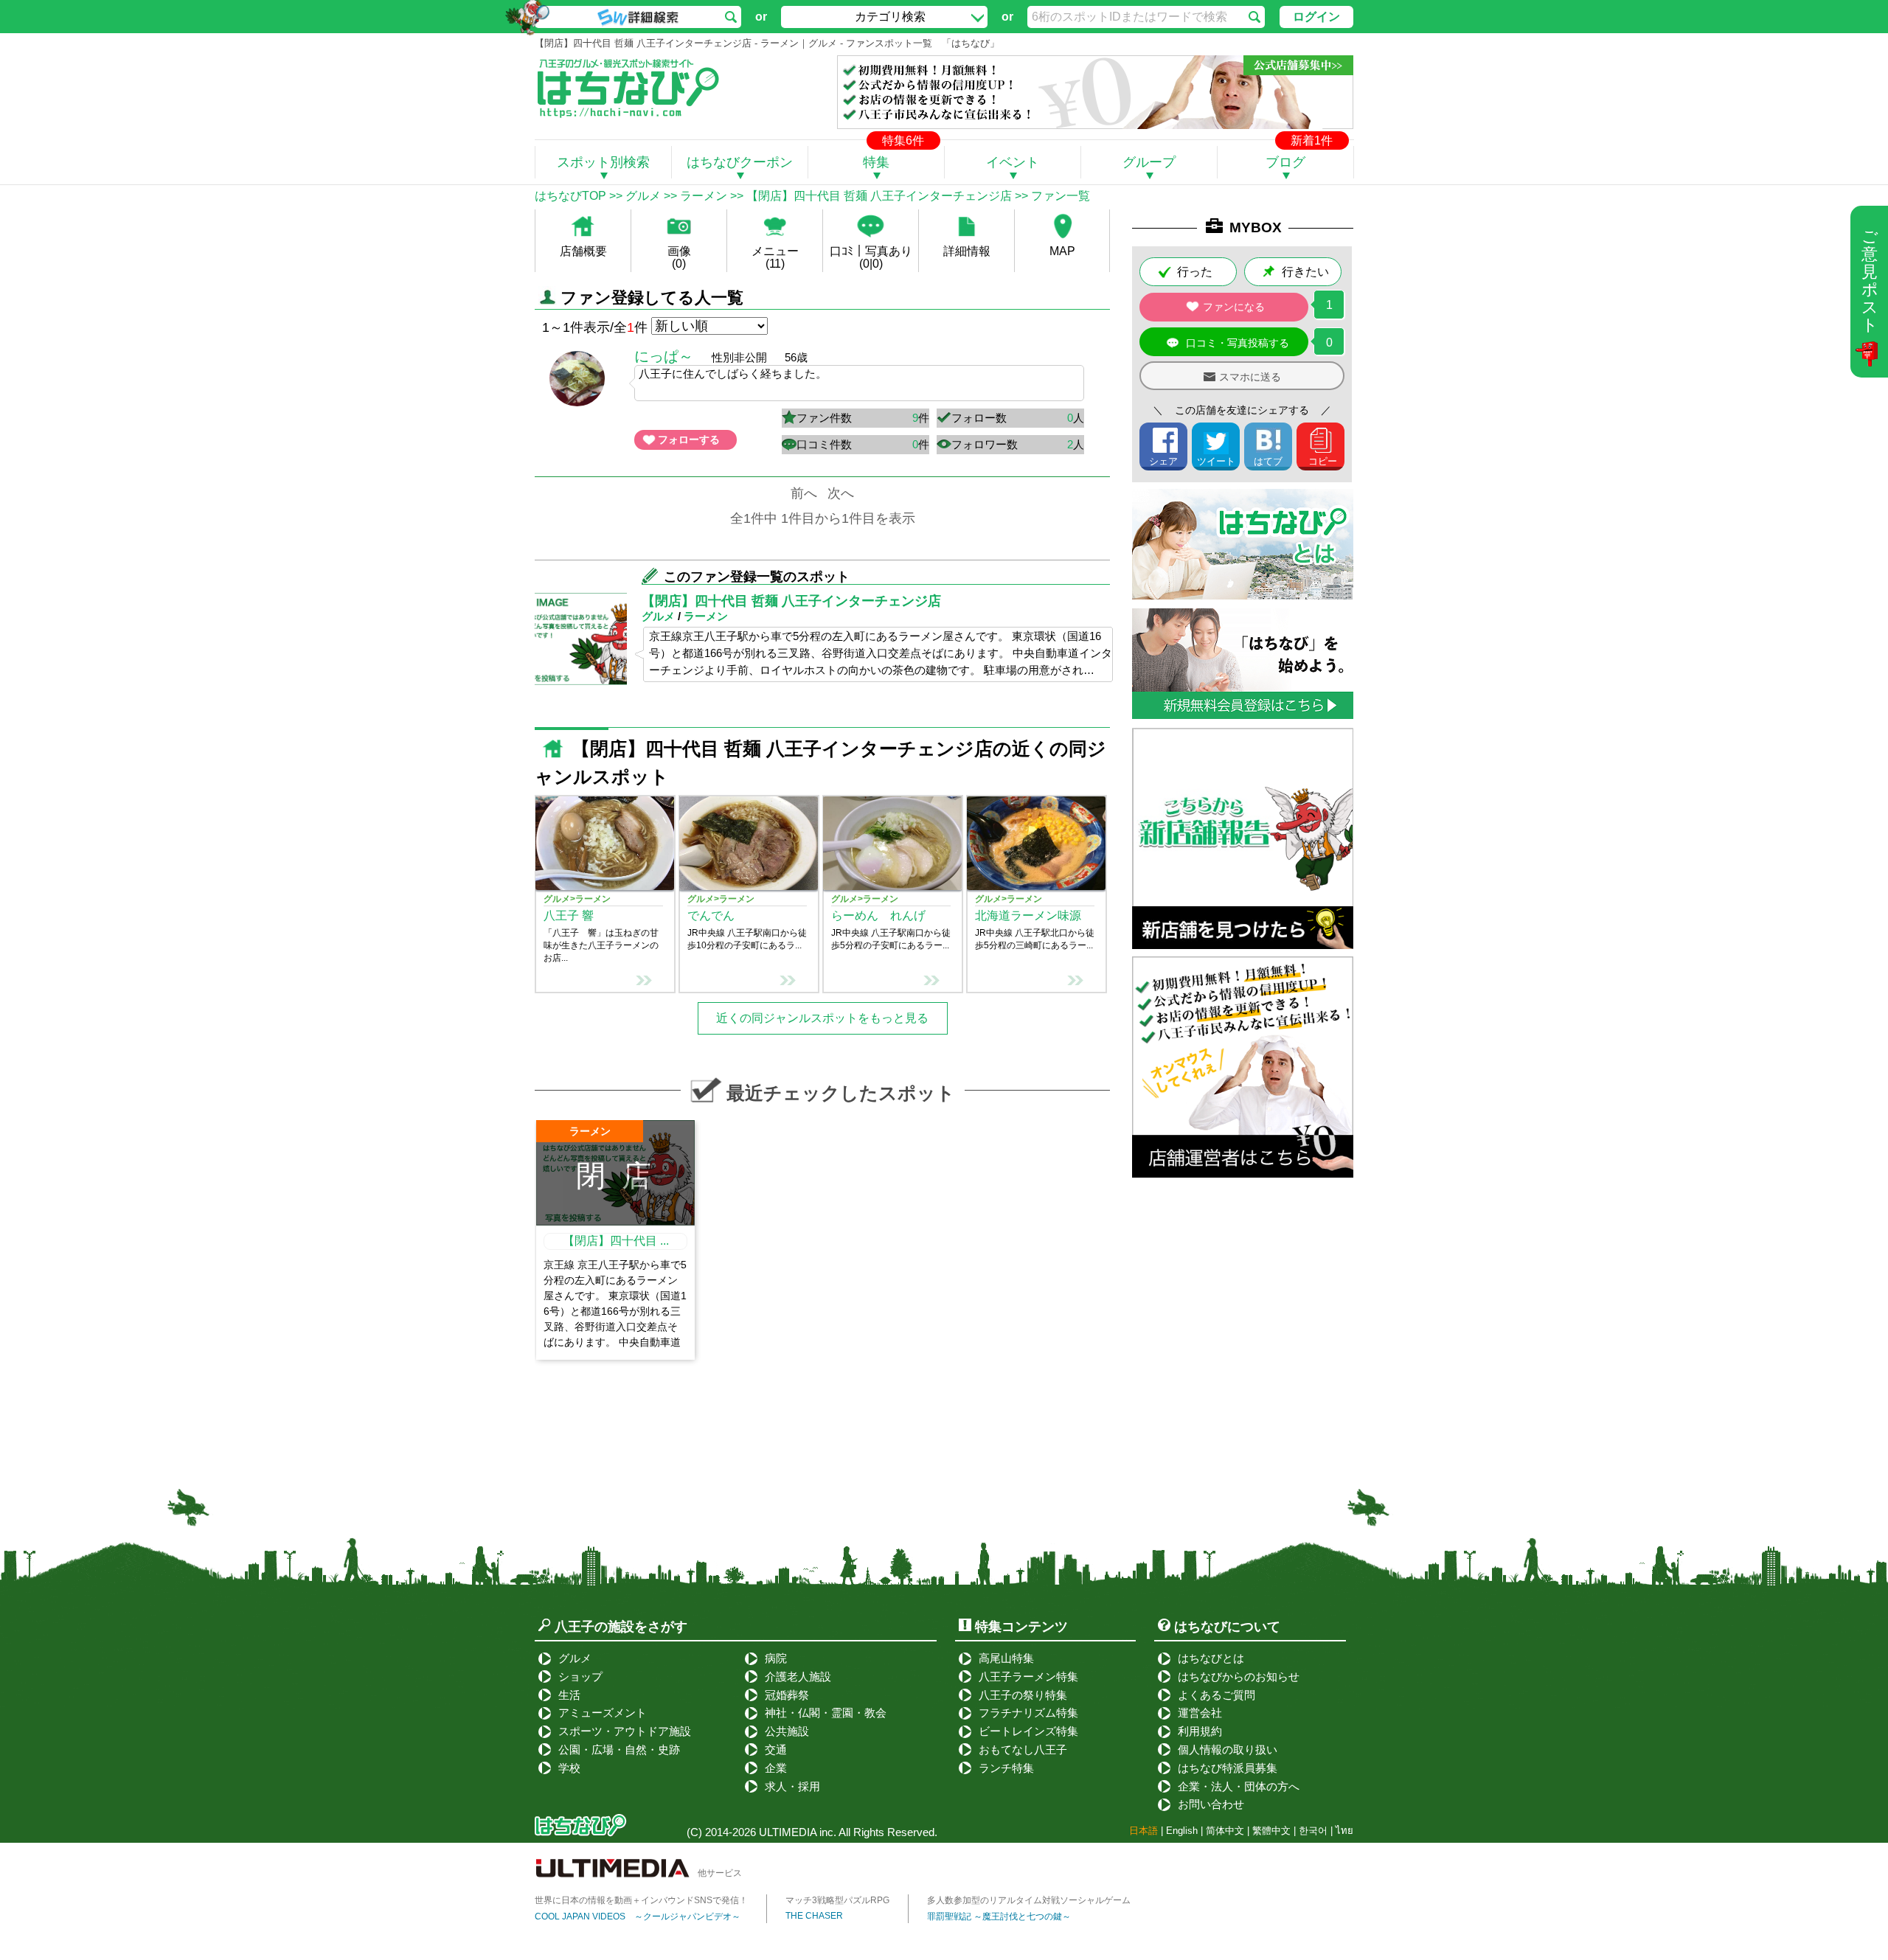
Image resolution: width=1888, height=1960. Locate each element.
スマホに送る (1250, 377)
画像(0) (679, 257)
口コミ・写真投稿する (1238, 343)
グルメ (643, 196)
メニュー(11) (775, 257)
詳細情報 (967, 251)
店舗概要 (583, 251)
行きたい (1305, 272)
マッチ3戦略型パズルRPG (837, 1900)
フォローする (689, 439)
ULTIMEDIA (788, 1832)
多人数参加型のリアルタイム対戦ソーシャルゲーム (1029, 1900)
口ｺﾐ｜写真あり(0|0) (871, 257)
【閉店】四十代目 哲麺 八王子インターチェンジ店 (879, 196)
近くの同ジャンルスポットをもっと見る (822, 1018)
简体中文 (1225, 1831)
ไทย (1344, 1831)
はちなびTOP (570, 196)
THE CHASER (814, 1916)
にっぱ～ (664, 356)
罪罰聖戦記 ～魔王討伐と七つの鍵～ (999, 1916)
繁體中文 (1271, 1831)
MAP (1062, 251)
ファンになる (1234, 307)
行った (1195, 272)
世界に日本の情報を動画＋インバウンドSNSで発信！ (641, 1900)
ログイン (1316, 17)
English (1182, 1831)
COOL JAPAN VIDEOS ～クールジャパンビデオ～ (638, 1916)
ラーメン (704, 196)
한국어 (1313, 1831)
